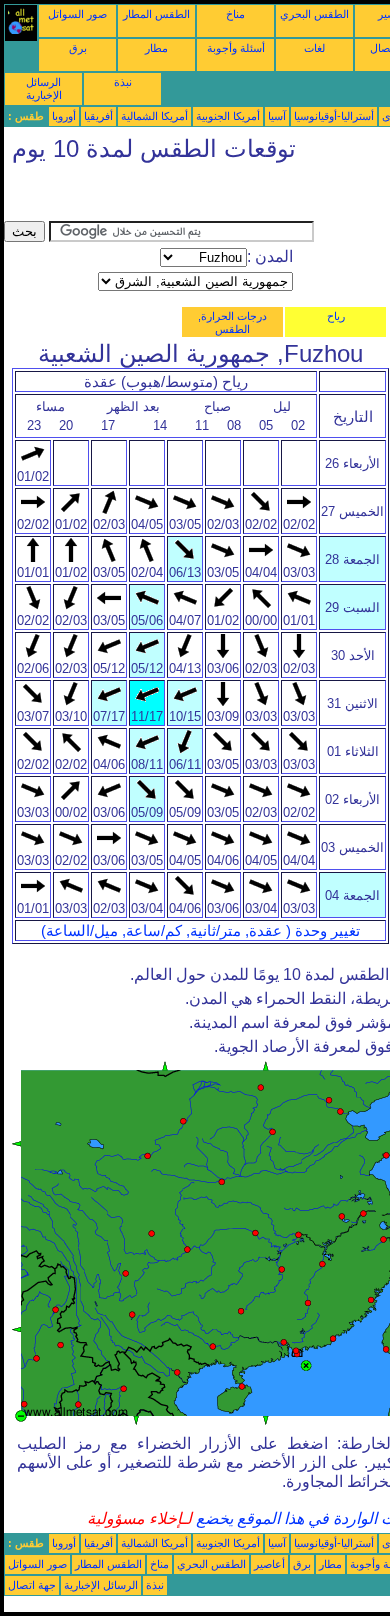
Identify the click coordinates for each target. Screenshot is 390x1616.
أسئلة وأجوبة (236, 48)
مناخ (235, 14)
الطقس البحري (314, 14)
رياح (336, 316)
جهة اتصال (32, 1585)
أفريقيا (98, 116)
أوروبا (64, 116)
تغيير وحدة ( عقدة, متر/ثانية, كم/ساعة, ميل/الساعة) (200, 931)
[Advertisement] (164, 196)
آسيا (277, 116)
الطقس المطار (156, 14)
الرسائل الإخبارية (44, 88)
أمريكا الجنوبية (228, 116)
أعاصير (269, 1564)
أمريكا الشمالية (154, 116)
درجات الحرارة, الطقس (232, 322)
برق (78, 48)
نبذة (123, 82)
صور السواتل (77, 14)
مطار (156, 48)
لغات (314, 48)
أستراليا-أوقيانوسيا (334, 116)
